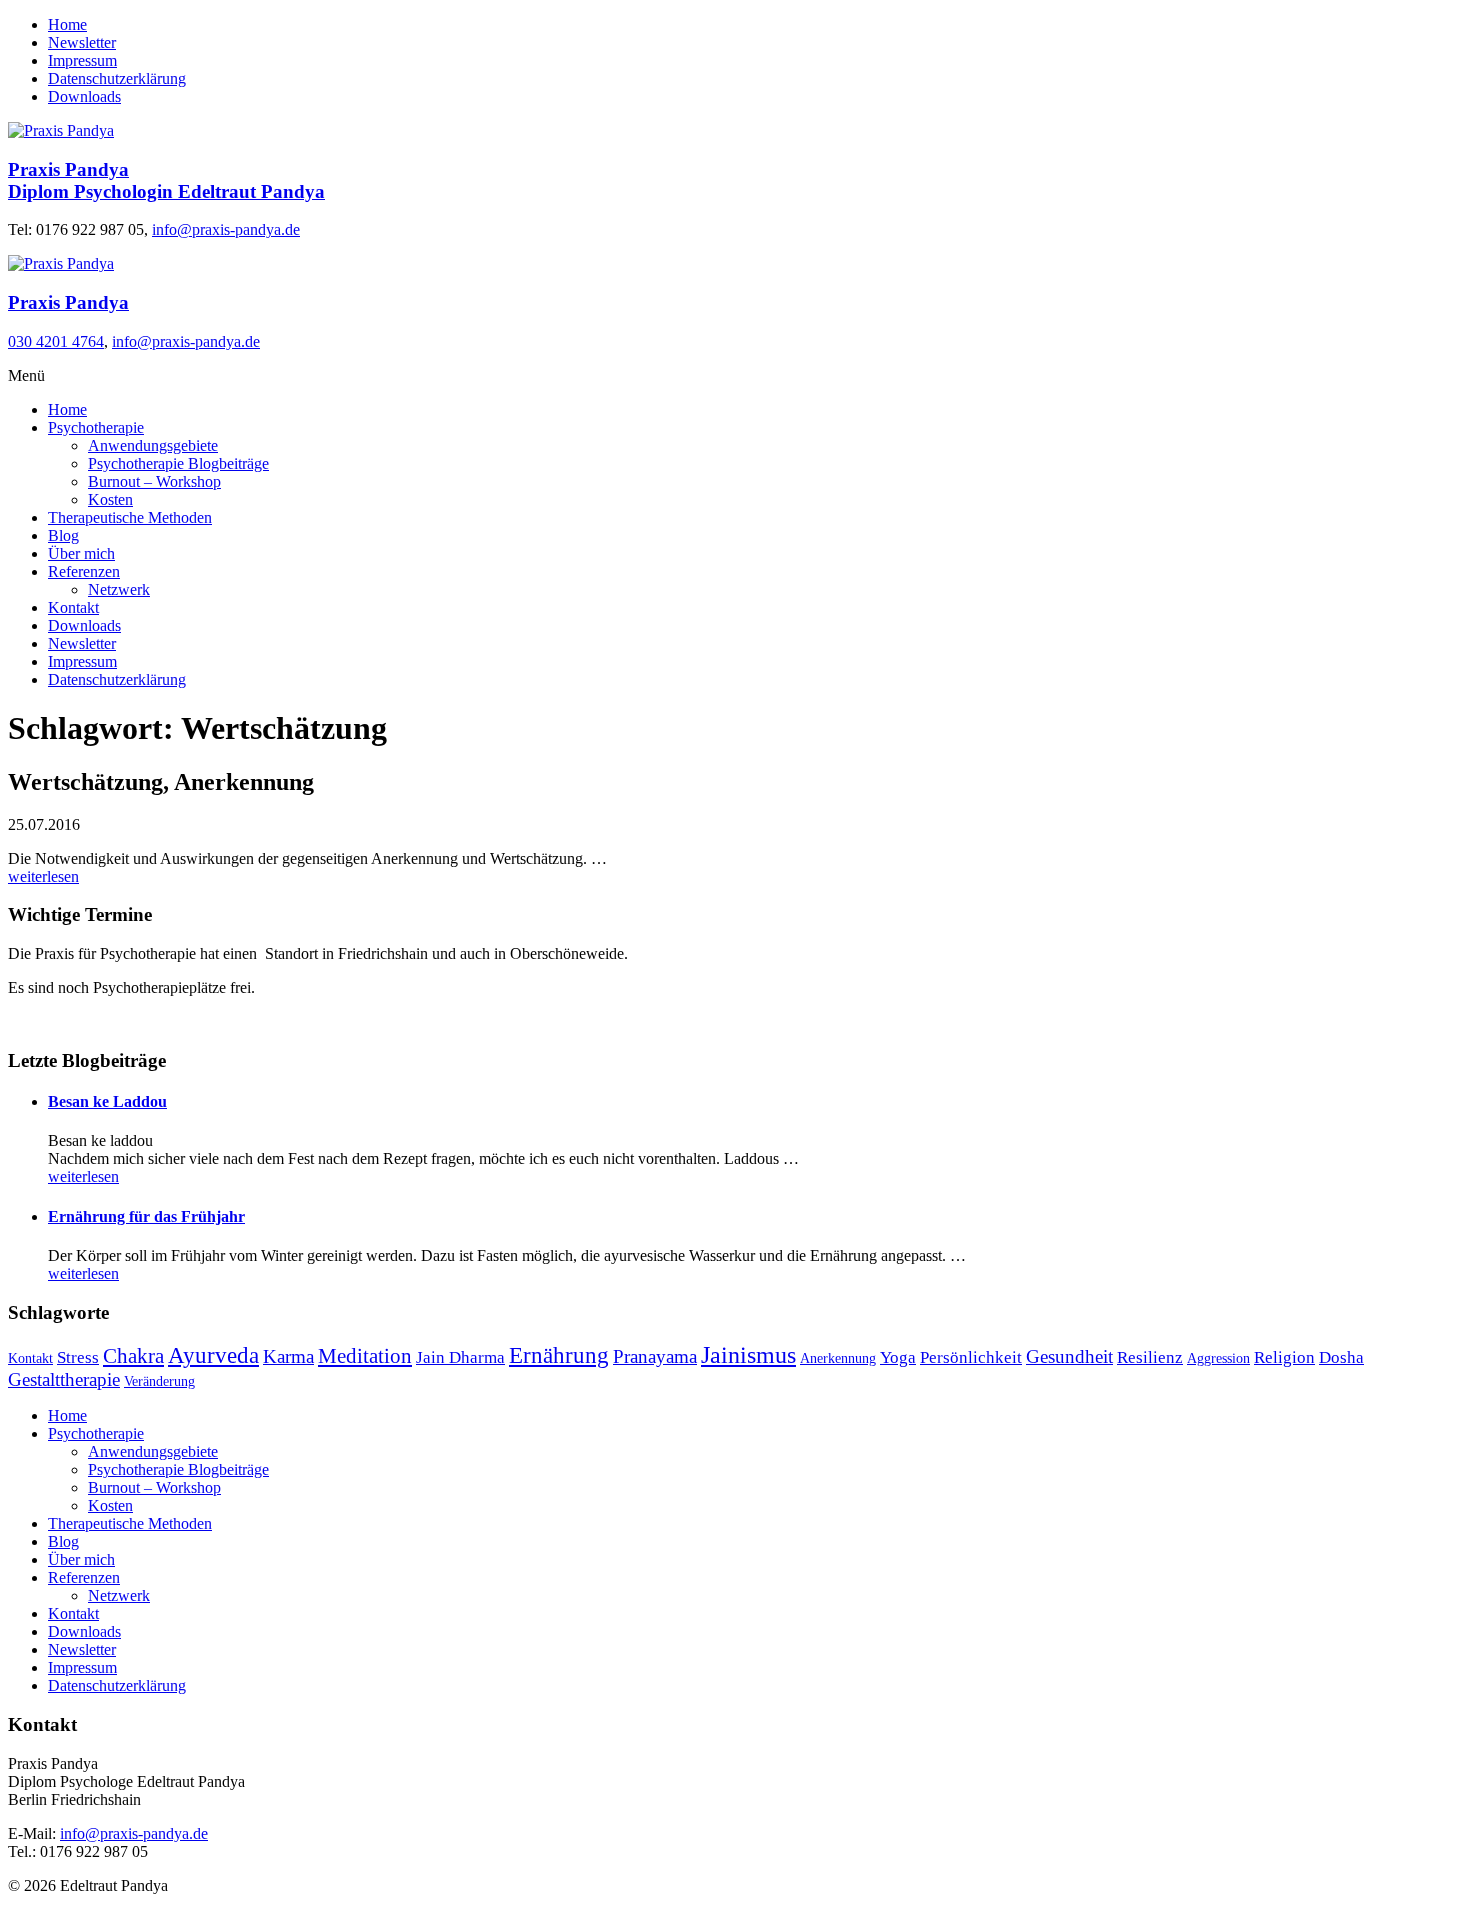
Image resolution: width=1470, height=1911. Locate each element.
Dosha (1341, 1357)
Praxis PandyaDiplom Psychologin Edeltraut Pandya (166, 180)
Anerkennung (838, 1358)
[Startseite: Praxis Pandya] (61, 130)
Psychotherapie (96, 427)
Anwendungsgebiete (153, 445)
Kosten (110, 499)
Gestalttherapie (64, 1379)
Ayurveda (213, 1355)
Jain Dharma (460, 1357)
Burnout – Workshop (154, 481)
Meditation (365, 1356)
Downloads (84, 96)
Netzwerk (119, 589)
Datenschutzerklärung (117, 78)
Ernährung (559, 1355)
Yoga (898, 1357)
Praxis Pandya (68, 302)
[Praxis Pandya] (61, 263)
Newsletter (82, 42)
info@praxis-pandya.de (226, 229)
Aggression (1218, 1358)
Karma (288, 1356)
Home (67, 24)
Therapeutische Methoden (130, 517)
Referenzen (84, 571)
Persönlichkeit (971, 1357)
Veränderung (159, 1381)
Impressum (82, 60)
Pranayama (655, 1356)
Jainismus (748, 1355)
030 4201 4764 (56, 341)
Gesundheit (1069, 1356)
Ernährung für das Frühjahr (146, 1216)
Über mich (81, 553)
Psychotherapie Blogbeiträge (178, 463)
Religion (1284, 1357)
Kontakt (73, 607)
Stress (78, 1357)
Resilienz (1150, 1357)
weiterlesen (43, 876)
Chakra (133, 1356)
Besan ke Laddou (107, 1101)
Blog (63, 535)
